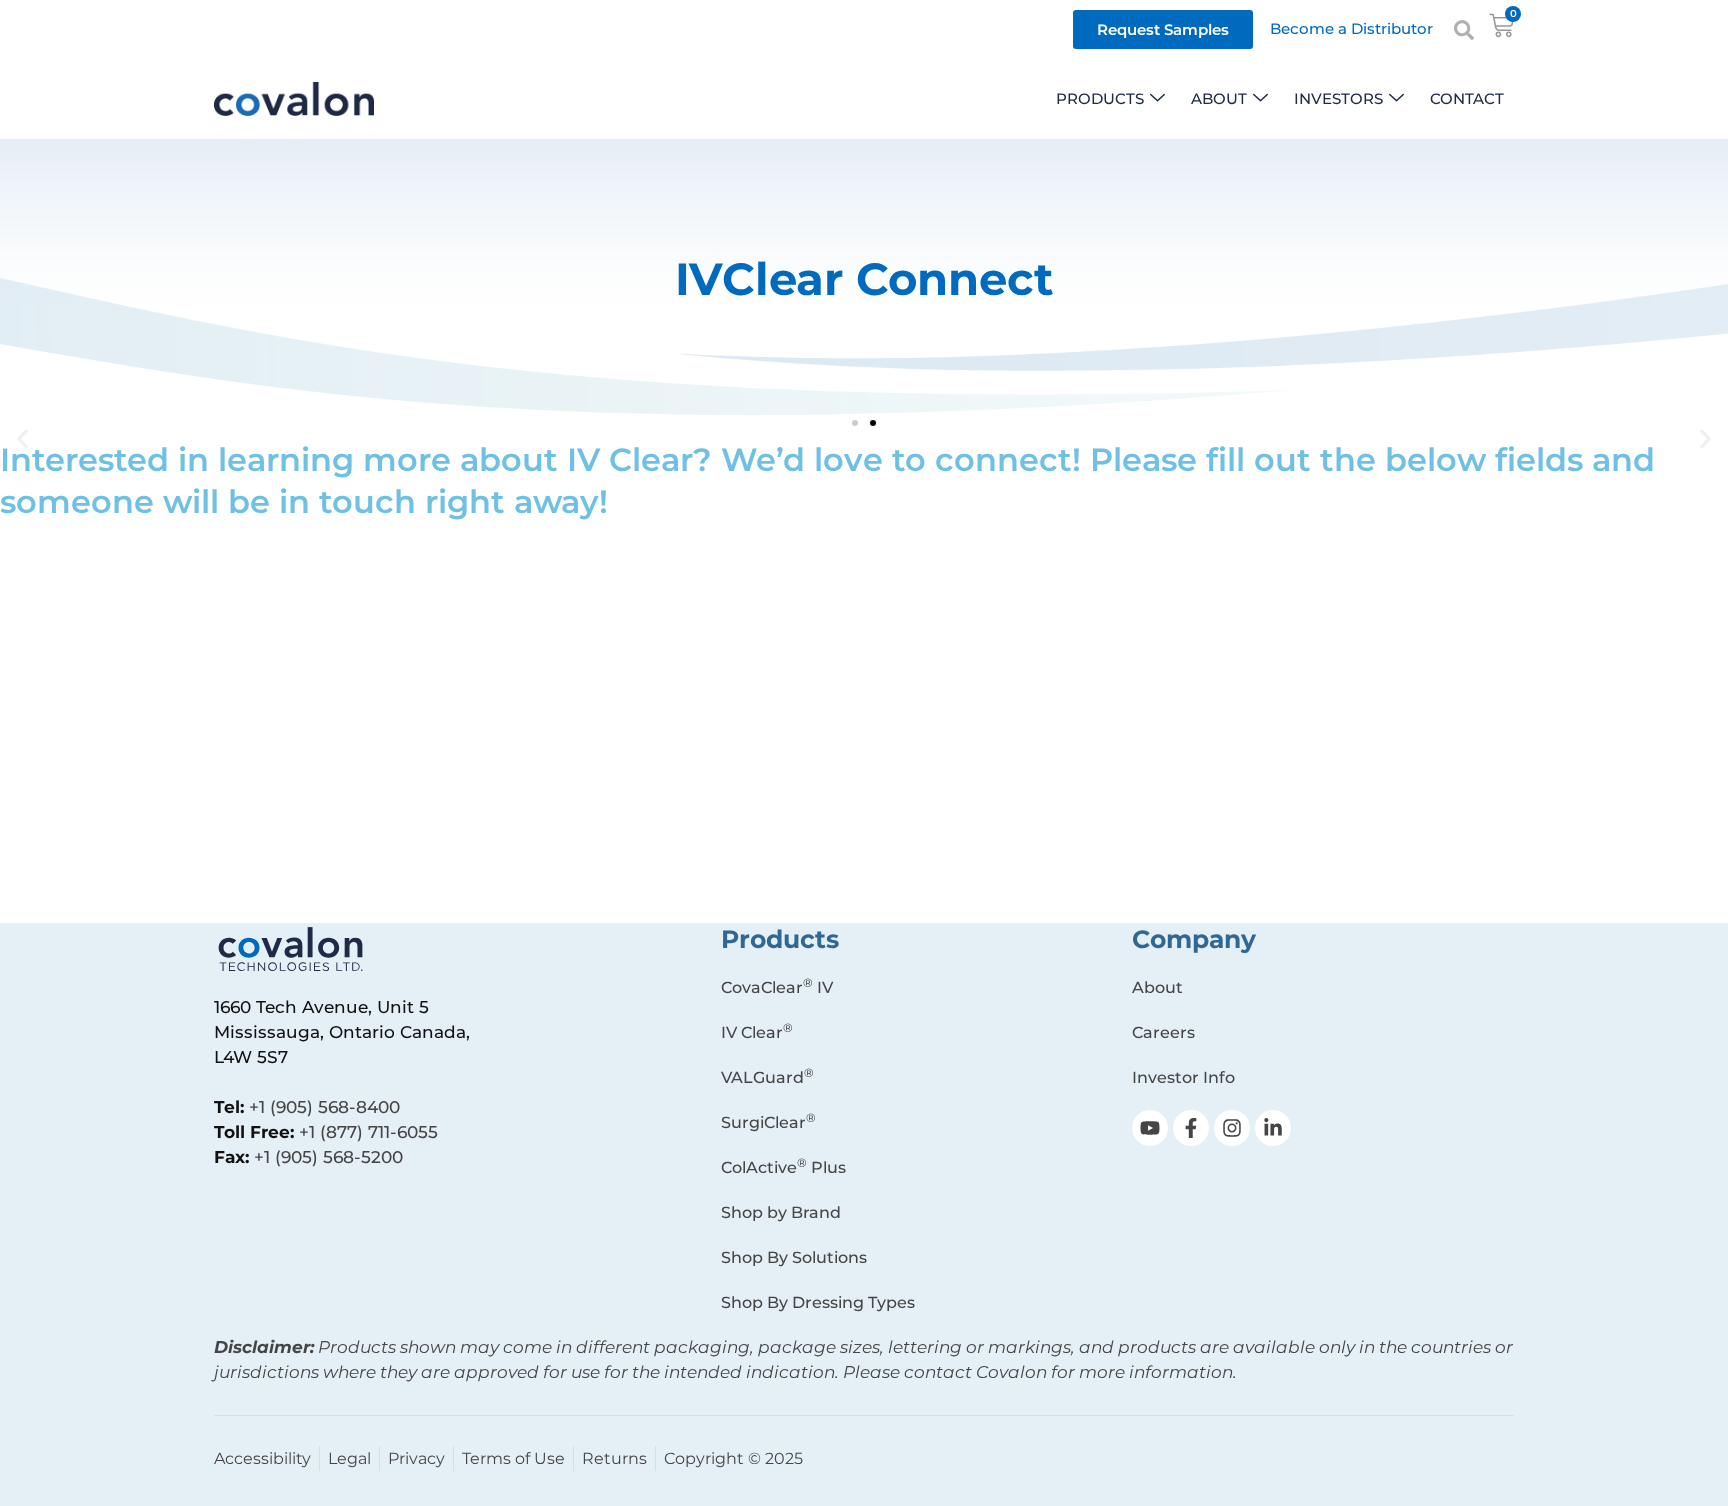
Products (1100, 98)
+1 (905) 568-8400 (324, 1107)
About (1219, 98)
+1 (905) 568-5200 (328, 1157)
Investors (1338, 98)
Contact (1467, 98)
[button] (22, 439)
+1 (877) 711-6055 (368, 1132)
